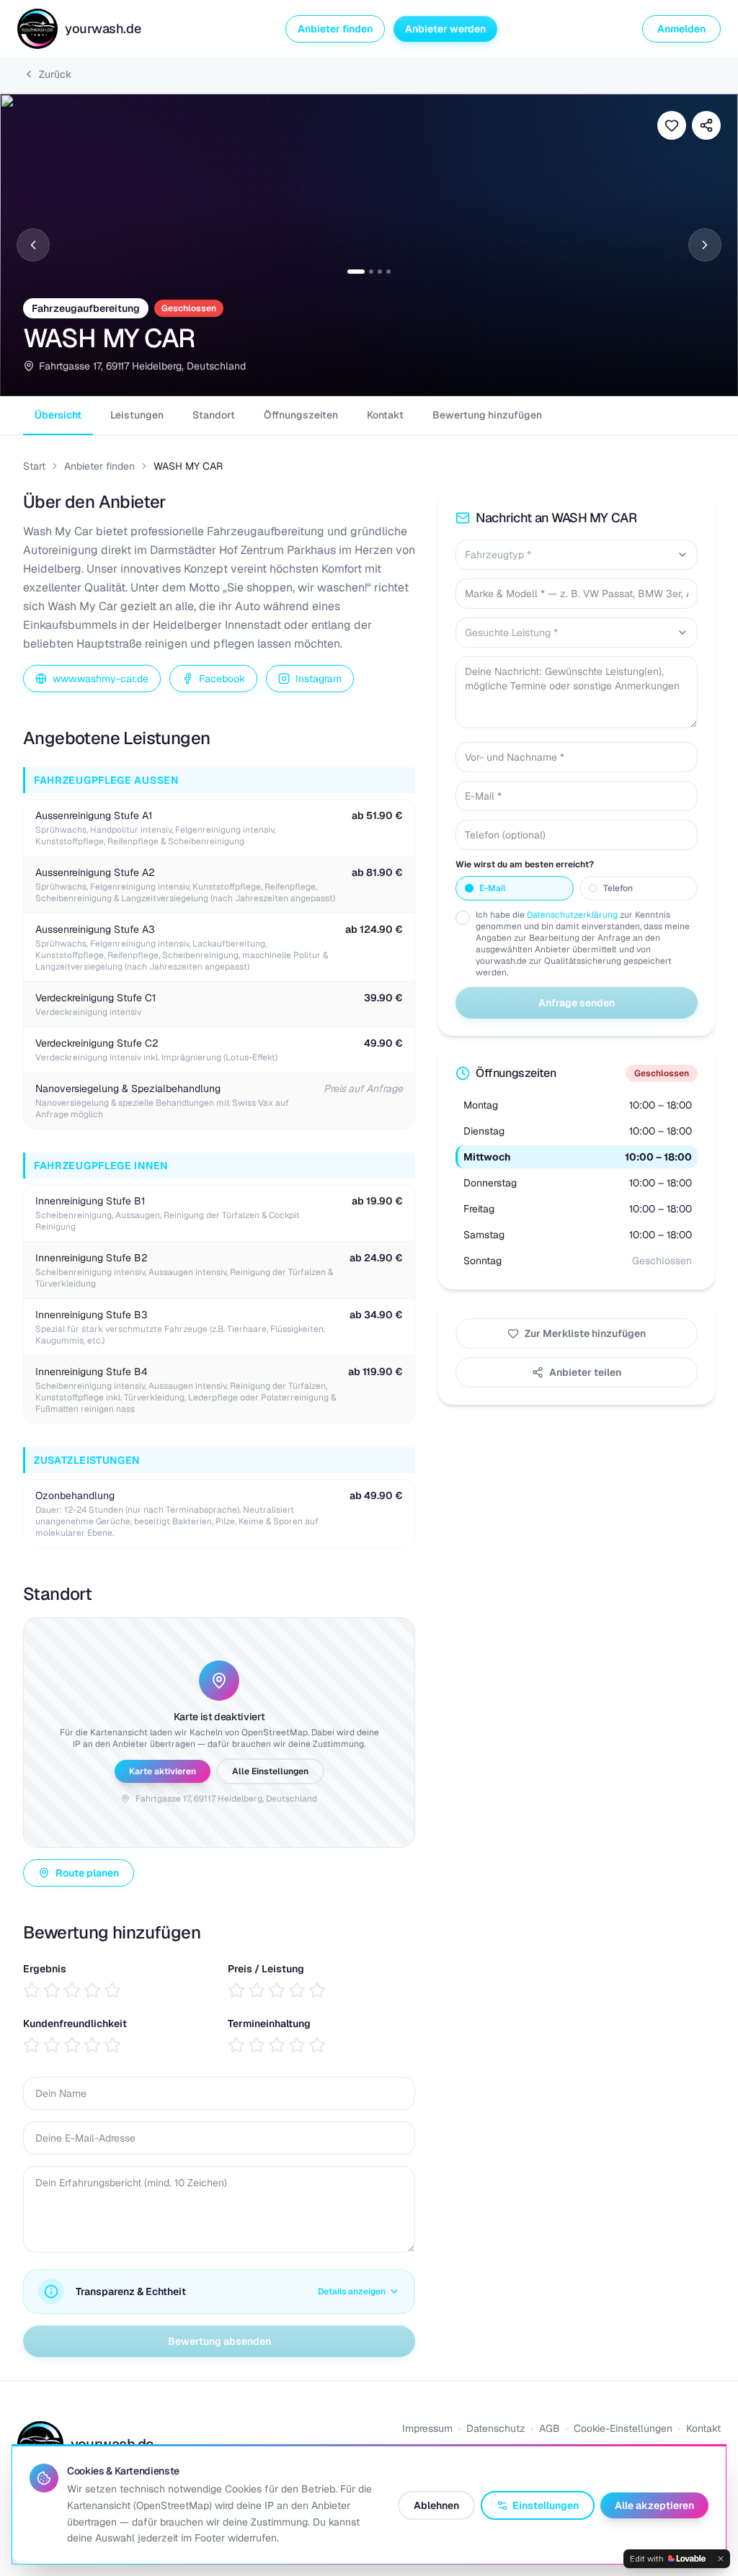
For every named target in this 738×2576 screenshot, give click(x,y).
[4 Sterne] (92, 1990)
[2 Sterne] (52, 1990)
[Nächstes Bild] (705, 245)
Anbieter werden (445, 29)
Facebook (222, 679)
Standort (214, 415)
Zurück (55, 74)
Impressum (427, 2428)
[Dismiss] (721, 2559)
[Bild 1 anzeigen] (356, 272)
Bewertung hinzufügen (487, 415)
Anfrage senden (577, 1003)
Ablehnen (436, 2505)
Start (34, 466)
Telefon (618, 888)
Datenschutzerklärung (572, 915)
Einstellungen (546, 2505)
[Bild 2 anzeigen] (371, 272)
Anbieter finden (335, 29)
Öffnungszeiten (301, 415)
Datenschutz (496, 2428)
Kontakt (385, 415)
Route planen (87, 1873)
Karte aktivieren (163, 1771)
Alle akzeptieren (654, 2505)
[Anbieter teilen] (706, 125)
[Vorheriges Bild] (33, 245)
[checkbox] (463, 918)
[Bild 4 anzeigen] (388, 272)
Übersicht (58, 415)
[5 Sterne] (112, 1990)
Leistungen (137, 415)
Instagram (319, 679)
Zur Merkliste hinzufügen (585, 1333)
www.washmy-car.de (101, 679)
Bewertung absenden (219, 2341)
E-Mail (492, 888)
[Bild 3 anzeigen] (380, 272)
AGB (550, 2428)
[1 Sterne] (32, 1990)
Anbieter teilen (585, 1372)
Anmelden (681, 29)
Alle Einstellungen (270, 1771)
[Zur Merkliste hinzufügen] (672, 125)
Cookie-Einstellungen (623, 2428)
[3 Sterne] (72, 1990)
